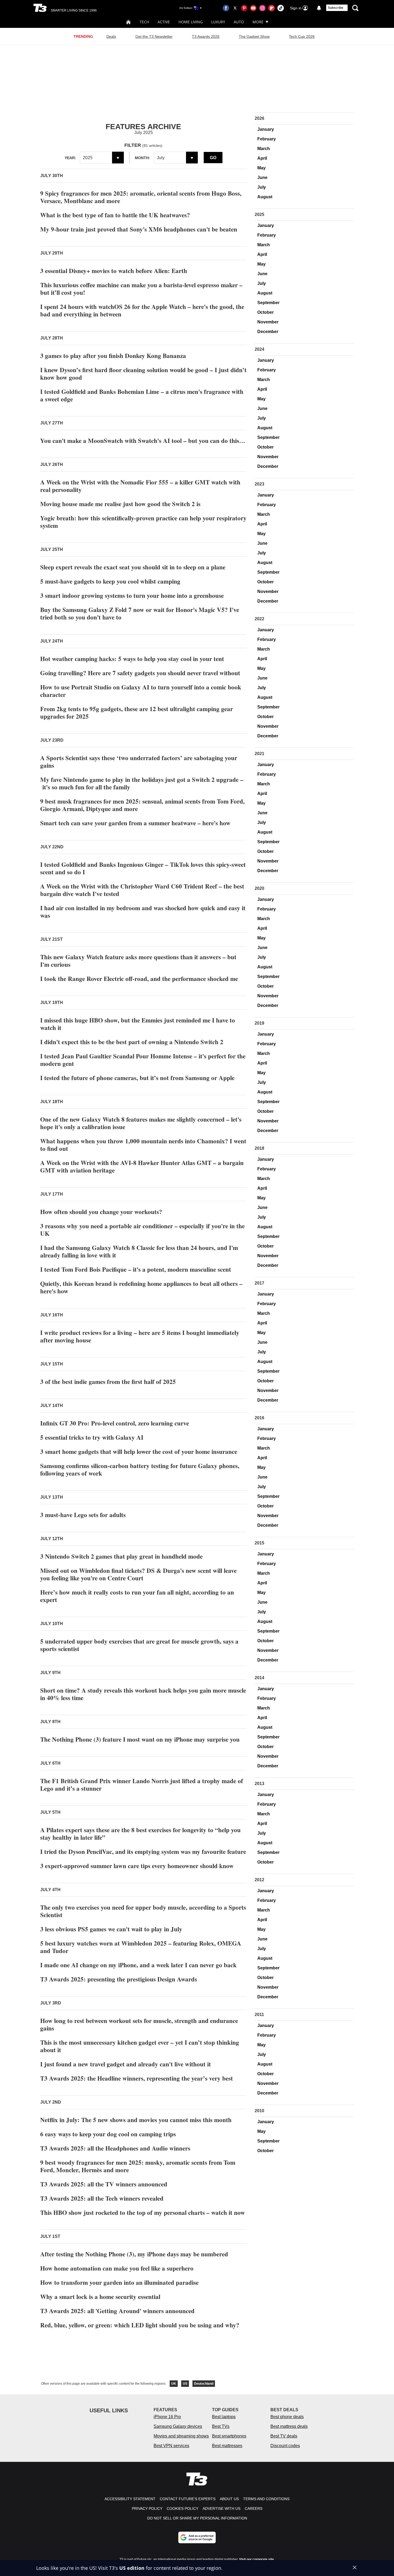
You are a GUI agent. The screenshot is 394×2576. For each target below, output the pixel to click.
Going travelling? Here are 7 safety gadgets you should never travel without (140, 673)
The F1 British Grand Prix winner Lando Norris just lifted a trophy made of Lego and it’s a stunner (142, 1784)
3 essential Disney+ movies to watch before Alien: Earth (114, 271)
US (185, 2384)
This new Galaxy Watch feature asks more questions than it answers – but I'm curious (138, 961)
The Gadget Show (254, 36)
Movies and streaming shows (181, 2436)
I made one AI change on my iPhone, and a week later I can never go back (138, 1965)
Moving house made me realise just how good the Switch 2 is (120, 504)
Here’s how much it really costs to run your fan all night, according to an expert (137, 1596)
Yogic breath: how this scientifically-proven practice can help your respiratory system (143, 522)
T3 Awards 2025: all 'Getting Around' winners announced (117, 2311)
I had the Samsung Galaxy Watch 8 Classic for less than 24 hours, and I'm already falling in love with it (139, 1251)
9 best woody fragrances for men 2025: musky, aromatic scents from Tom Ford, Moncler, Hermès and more (138, 2166)
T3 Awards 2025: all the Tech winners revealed (102, 2198)
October (265, 312)
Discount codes (285, 2446)
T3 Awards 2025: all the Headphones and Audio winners (115, 2148)
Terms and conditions (266, 2499)
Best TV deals (284, 2436)
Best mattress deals (289, 2426)
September (268, 303)
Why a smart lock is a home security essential (100, 2297)
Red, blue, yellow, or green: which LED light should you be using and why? (140, 2325)
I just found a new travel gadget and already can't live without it (126, 2064)
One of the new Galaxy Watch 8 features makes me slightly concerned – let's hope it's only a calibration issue (141, 1123)
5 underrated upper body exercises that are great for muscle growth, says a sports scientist (139, 1645)
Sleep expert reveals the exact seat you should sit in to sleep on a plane (133, 567)
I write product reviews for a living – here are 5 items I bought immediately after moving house (140, 1336)
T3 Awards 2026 (206, 36)
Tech (144, 22)
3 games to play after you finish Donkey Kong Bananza (113, 356)
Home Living (191, 22)
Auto (239, 22)
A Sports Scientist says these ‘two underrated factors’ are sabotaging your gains (139, 761)
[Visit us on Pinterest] (244, 8)
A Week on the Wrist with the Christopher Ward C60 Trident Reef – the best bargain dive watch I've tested (142, 890)
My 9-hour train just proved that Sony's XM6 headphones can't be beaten (139, 229)
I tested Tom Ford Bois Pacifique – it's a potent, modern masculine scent (136, 1269)
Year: (70, 158)
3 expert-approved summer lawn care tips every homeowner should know (137, 1866)
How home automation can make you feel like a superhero (117, 2268)
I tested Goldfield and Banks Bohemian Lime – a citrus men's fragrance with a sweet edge (142, 395)
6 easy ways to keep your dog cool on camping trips (108, 2134)
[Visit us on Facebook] (226, 8)
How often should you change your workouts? (101, 1212)
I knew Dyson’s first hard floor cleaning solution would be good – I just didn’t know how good (143, 374)
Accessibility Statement (130, 2499)
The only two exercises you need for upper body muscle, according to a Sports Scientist (143, 1911)
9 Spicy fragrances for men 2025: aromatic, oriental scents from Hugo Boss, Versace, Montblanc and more (141, 197)
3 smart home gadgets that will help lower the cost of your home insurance (139, 1451)
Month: (142, 158)
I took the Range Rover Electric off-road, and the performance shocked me (139, 979)
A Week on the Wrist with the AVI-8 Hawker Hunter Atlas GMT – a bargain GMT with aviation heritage (142, 1166)
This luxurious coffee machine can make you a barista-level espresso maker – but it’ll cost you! (141, 289)
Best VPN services (171, 2446)
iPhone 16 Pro (167, 2417)
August (265, 197)
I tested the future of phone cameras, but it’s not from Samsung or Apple (137, 1078)
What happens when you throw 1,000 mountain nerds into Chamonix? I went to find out (143, 1145)
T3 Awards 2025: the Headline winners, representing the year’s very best (137, 2078)
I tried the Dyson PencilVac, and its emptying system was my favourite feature (143, 1851)
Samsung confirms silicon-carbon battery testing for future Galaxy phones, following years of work (140, 1469)
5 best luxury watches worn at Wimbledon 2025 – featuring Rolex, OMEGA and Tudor (141, 1947)
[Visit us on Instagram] (262, 8)
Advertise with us (222, 2508)
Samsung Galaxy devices (178, 2426)
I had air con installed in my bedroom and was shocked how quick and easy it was (143, 912)
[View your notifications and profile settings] (319, 8)
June (262, 178)
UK (174, 2384)
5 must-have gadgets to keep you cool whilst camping (110, 581)
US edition (132, 2568)
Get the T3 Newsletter (154, 36)
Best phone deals (287, 2417)
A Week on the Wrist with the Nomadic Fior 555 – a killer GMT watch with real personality (140, 486)
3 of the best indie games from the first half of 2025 (108, 1382)
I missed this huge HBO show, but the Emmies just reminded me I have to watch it (138, 1024)
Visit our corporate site (257, 2559)
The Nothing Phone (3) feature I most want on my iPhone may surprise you (140, 1739)
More (258, 22)
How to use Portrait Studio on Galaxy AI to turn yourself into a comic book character (141, 691)
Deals (111, 36)
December (268, 332)
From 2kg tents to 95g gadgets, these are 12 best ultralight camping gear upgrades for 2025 (137, 712)
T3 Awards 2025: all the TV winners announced (104, 2184)
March (264, 149)
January (266, 129)
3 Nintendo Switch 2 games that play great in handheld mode (121, 1556)
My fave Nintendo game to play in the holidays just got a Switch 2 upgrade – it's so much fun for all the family (142, 783)
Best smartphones (229, 2436)
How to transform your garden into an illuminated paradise (119, 2282)
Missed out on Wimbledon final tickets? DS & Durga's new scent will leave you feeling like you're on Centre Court (138, 1574)
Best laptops (224, 2417)
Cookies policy (183, 2508)
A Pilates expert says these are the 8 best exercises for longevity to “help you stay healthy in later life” (140, 1834)
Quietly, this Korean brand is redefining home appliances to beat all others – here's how (141, 1287)
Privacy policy (147, 2508)
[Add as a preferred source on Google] (197, 2537)
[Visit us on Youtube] (253, 8)
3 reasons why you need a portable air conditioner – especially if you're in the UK (142, 1230)
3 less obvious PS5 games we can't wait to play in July (111, 1929)
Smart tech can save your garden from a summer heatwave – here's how (135, 823)
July (262, 187)
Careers (254, 2508)
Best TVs (221, 2426)
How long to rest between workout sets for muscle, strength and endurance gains (139, 2024)
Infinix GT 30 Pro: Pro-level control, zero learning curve (115, 1423)
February (267, 139)
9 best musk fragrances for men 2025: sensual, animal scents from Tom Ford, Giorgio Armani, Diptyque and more (142, 805)
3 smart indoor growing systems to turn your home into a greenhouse (132, 595)
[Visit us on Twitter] (235, 8)
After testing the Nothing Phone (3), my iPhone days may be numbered (134, 2254)
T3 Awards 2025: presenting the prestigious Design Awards (119, 1979)
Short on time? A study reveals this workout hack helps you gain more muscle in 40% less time (143, 1694)
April (262, 158)
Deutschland (204, 2384)
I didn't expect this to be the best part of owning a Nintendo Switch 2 (132, 1042)
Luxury (218, 22)
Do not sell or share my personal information (197, 2518)
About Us (229, 2499)
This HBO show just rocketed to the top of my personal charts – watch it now (143, 2212)
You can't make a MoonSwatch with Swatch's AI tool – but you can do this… (143, 440)
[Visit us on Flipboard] (272, 8)
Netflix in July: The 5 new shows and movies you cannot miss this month (136, 2120)
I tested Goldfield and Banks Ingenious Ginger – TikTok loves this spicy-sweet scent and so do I (143, 868)
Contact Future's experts (188, 2499)
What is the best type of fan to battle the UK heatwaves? (115, 215)
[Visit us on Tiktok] (281, 8)
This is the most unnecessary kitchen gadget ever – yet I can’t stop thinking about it (140, 2046)
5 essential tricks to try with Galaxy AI (92, 1437)
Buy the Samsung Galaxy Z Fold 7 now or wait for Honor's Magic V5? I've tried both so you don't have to (140, 613)
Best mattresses (227, 2446)
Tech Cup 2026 (302, 36)
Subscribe (336, 8)
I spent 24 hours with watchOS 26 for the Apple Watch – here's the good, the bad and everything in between (142, 310)
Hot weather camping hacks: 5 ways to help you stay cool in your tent (132, 659)
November (268, 322)
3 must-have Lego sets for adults (83, 1515)
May (261, 168)
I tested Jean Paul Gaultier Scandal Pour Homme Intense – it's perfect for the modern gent (143, 1060)
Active (164, 22)
